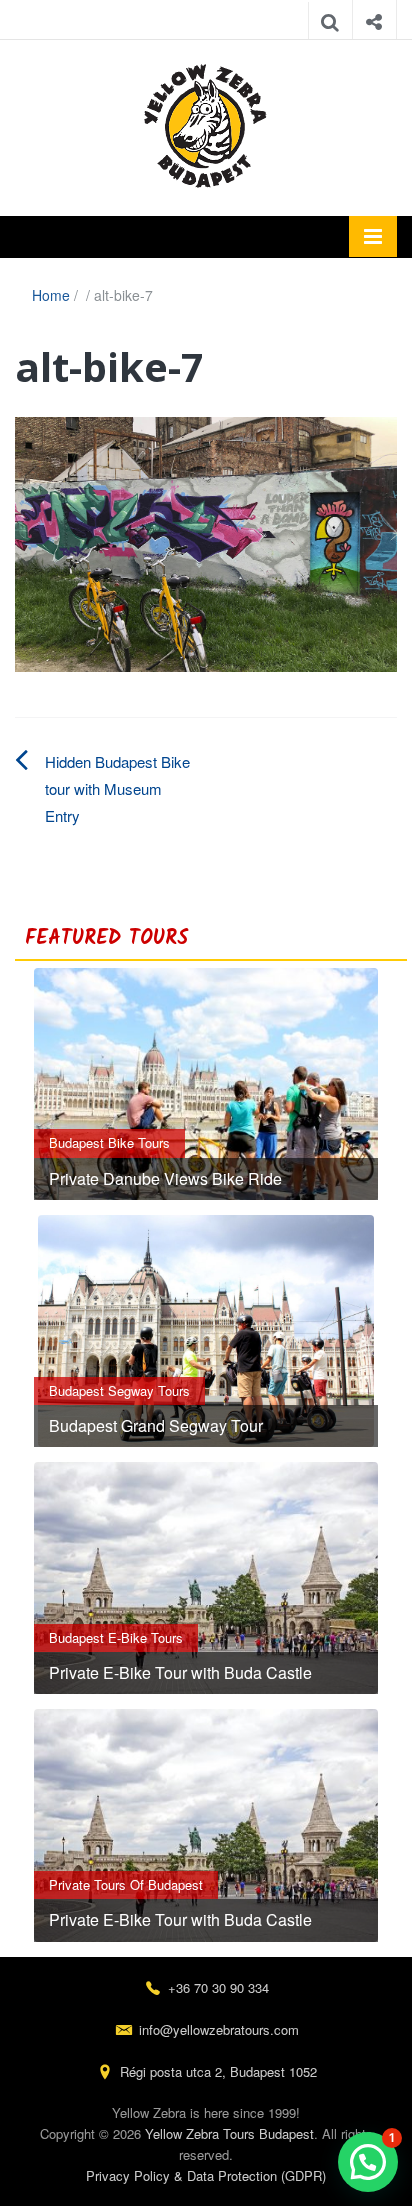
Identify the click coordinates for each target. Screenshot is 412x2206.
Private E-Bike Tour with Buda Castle (180, 1672)
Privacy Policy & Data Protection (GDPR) (206, 2175)
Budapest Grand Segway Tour (156, 1425)
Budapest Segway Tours (119, 1390)
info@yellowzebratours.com (219, 2029)
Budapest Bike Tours (109, 1142)
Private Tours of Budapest (126, 1884)
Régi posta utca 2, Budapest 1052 (218, 2071)
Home (51, 295)
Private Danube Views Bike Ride (165, 1178)
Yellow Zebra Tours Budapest (229, 2133)
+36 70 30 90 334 (218, 1987)
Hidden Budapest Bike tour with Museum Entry (117, 788)
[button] (368, 2162)
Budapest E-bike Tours (116, 1637)
